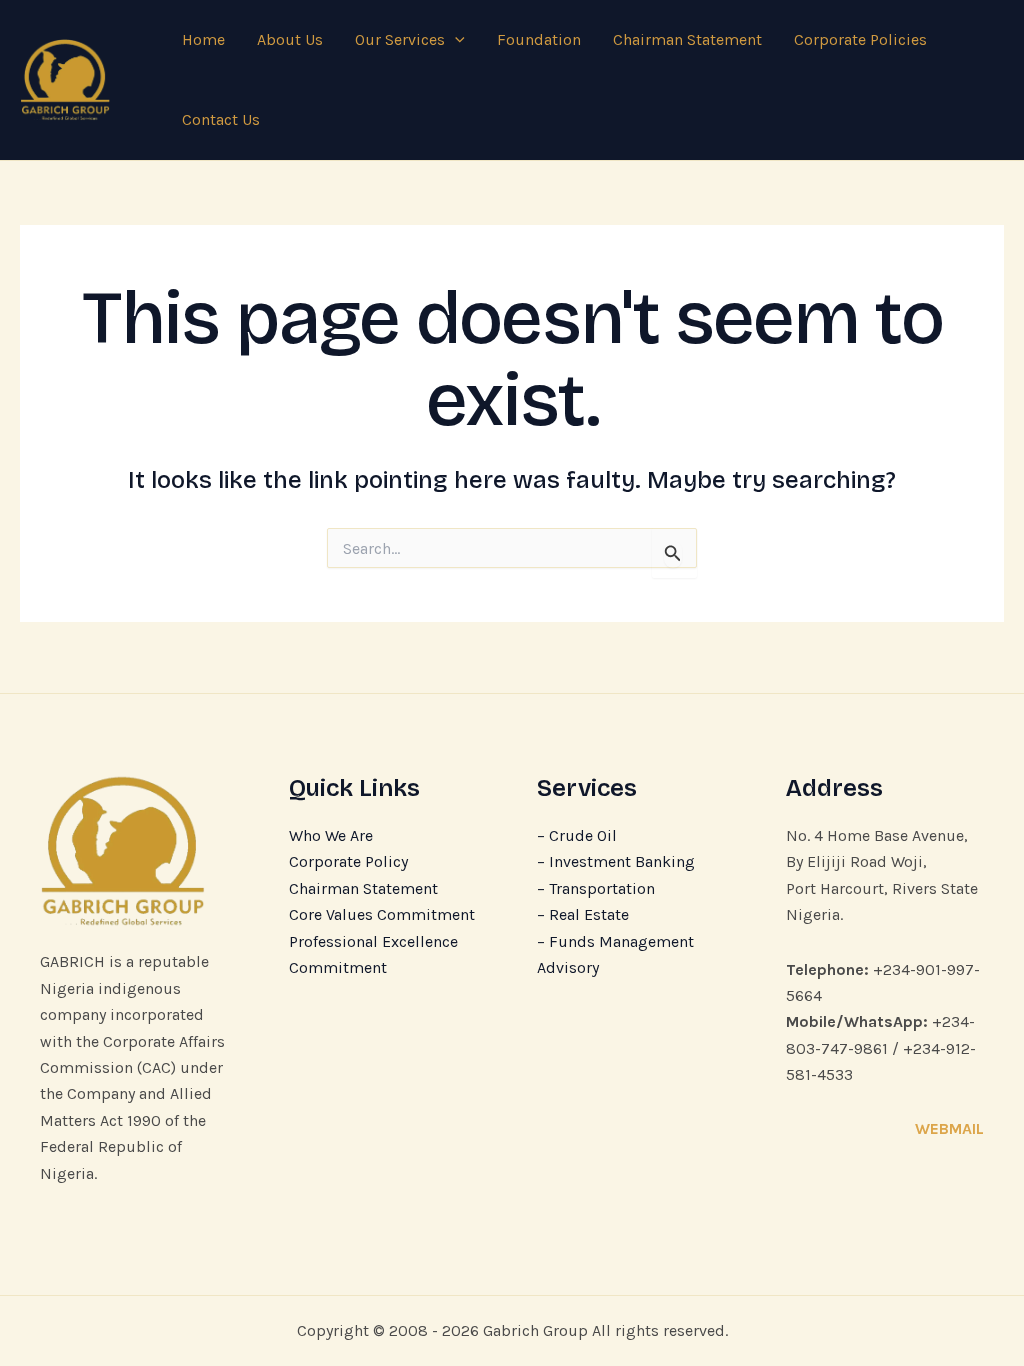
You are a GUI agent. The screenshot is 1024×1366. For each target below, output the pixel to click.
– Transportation (596, 888)
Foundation (539, 39)
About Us (290, 39)
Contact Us (221, 119)
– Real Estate (583, 914)
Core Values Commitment (382, 914)
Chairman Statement (687, 39)
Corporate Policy (348, 861)
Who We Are (331, 835)
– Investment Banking (616, 861)
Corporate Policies (860, 39)
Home (203, 39)
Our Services (400, 39)
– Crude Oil (577, 835)
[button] (455, 40)
